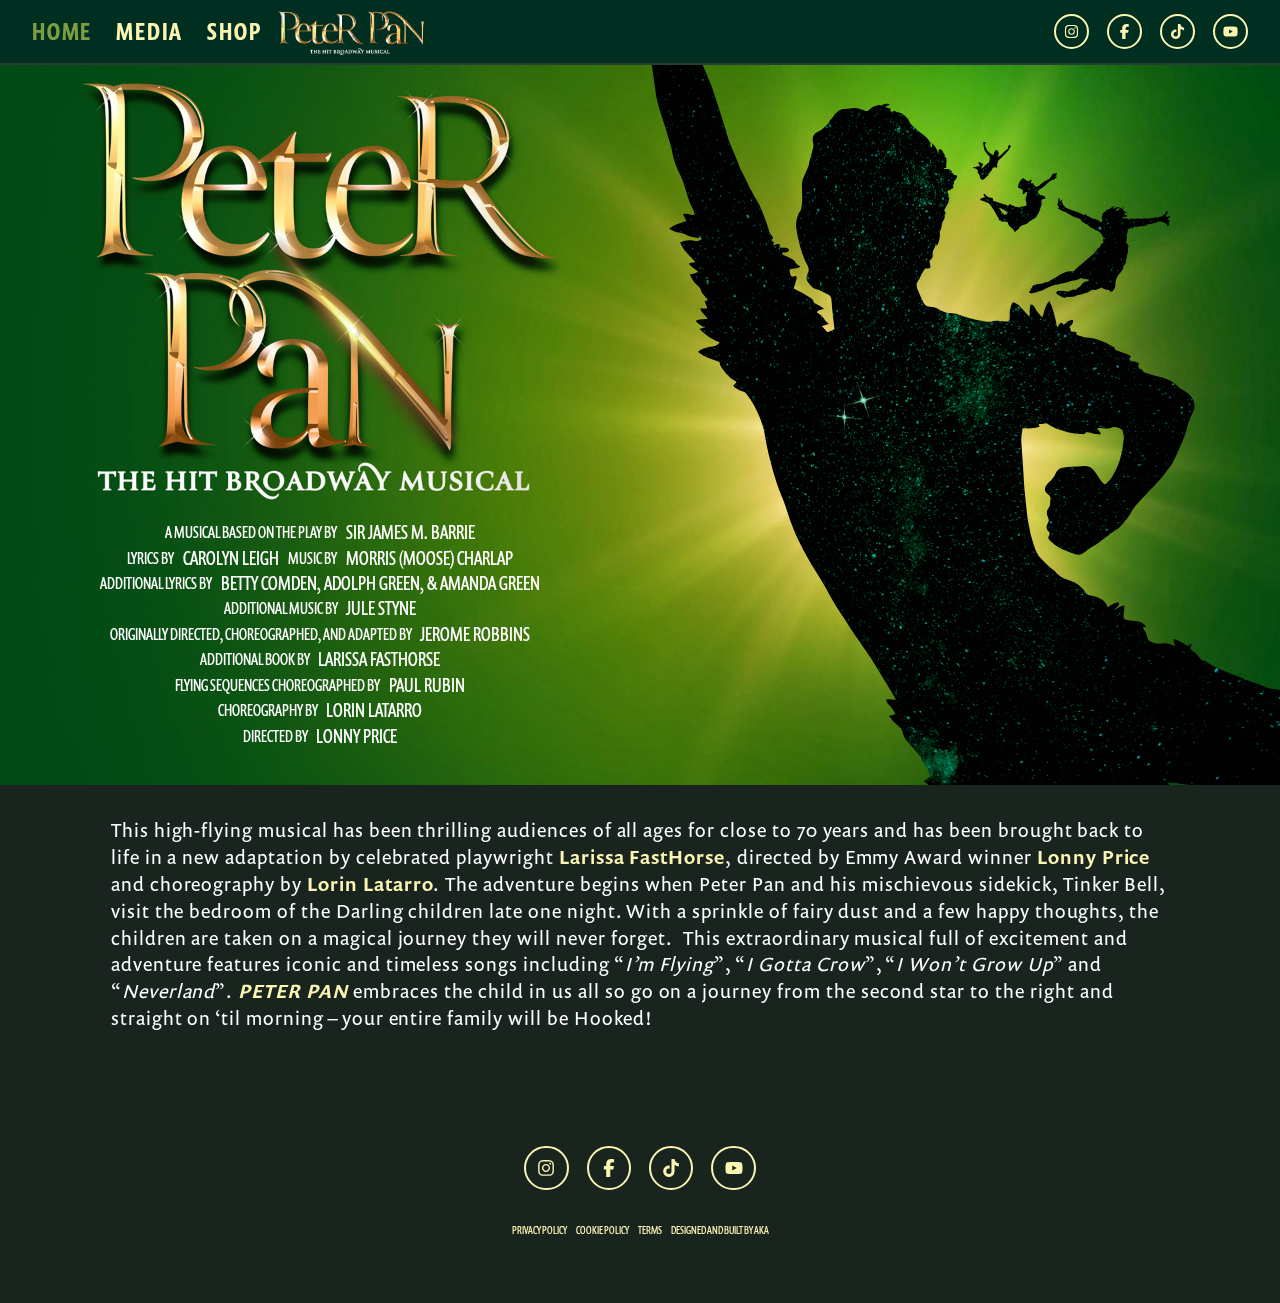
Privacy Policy (539, 1230)
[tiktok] (1177, 31)
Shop (234, 32)
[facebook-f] (1124, 31)
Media (149, 32)
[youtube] (1230, 31)
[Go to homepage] (351, 32)
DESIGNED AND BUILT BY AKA (720, 1230)
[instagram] (1071, 31)
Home (62, 32)
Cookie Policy (602, 1230)
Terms (650, 1230)
